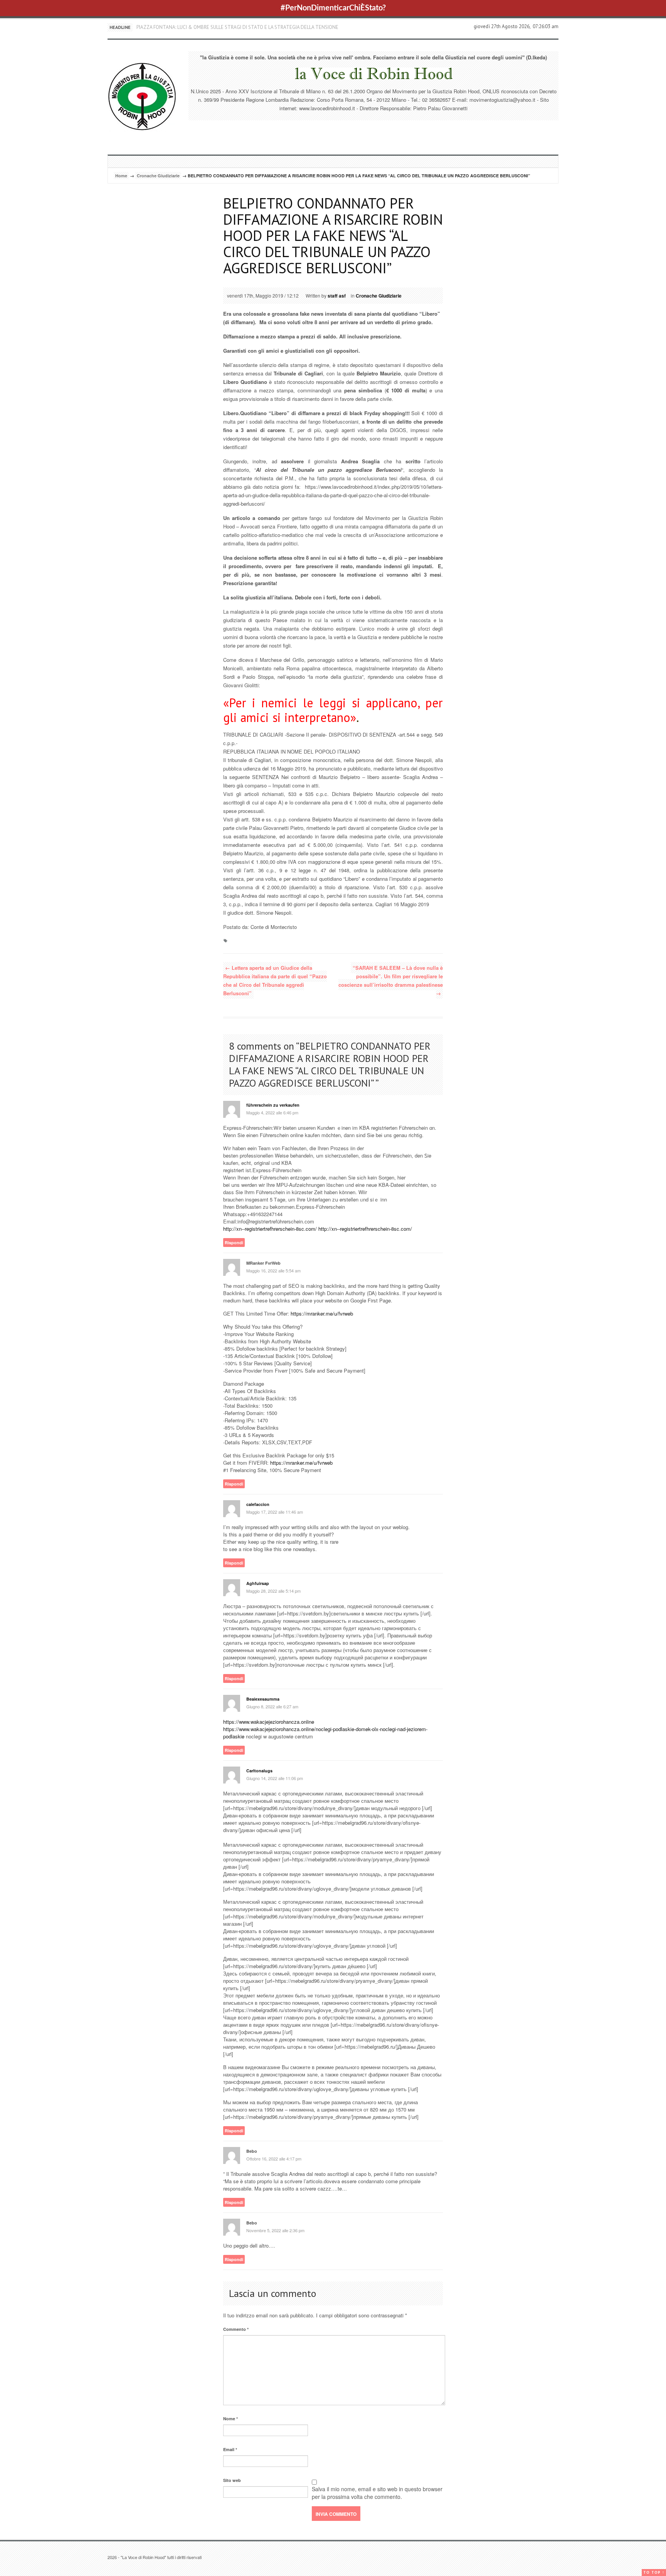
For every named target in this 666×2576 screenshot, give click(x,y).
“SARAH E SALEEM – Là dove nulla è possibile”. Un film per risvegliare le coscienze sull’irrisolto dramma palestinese (391, 980)
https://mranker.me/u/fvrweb (322, 1313)
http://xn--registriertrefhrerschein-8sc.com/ (270, 1229)
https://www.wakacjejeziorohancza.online (269, 1722)
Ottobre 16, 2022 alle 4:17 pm (274, 2159)
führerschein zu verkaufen (273, 1105)
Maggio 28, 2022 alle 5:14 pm (273, 1591)
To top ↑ (654, 2572)
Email (230, 2449)
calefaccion (258, 1504)
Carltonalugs (259, 1771)
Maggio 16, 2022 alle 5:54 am (273, 1270)
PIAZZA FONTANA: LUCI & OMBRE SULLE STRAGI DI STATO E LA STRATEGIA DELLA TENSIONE (237, 27)
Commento (236, 2329)
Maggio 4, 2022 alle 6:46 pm (272, 1112)
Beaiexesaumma (263, 1699)
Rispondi (234, 1243)
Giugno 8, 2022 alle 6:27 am (272, 1706)
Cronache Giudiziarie (158, 176)
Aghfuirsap (258, 1583)
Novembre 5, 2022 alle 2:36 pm (275, 2230)
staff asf (337, 296)
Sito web (232, 2480)
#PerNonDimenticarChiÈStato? (333, 8)
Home (121, 176)
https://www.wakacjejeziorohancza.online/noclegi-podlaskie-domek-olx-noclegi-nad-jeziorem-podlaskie (325, 1733)
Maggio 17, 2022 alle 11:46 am (275, 1512)
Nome (230, 2419)
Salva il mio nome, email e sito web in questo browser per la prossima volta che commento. (377, 2493)
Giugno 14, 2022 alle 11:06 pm (275, 1778)
